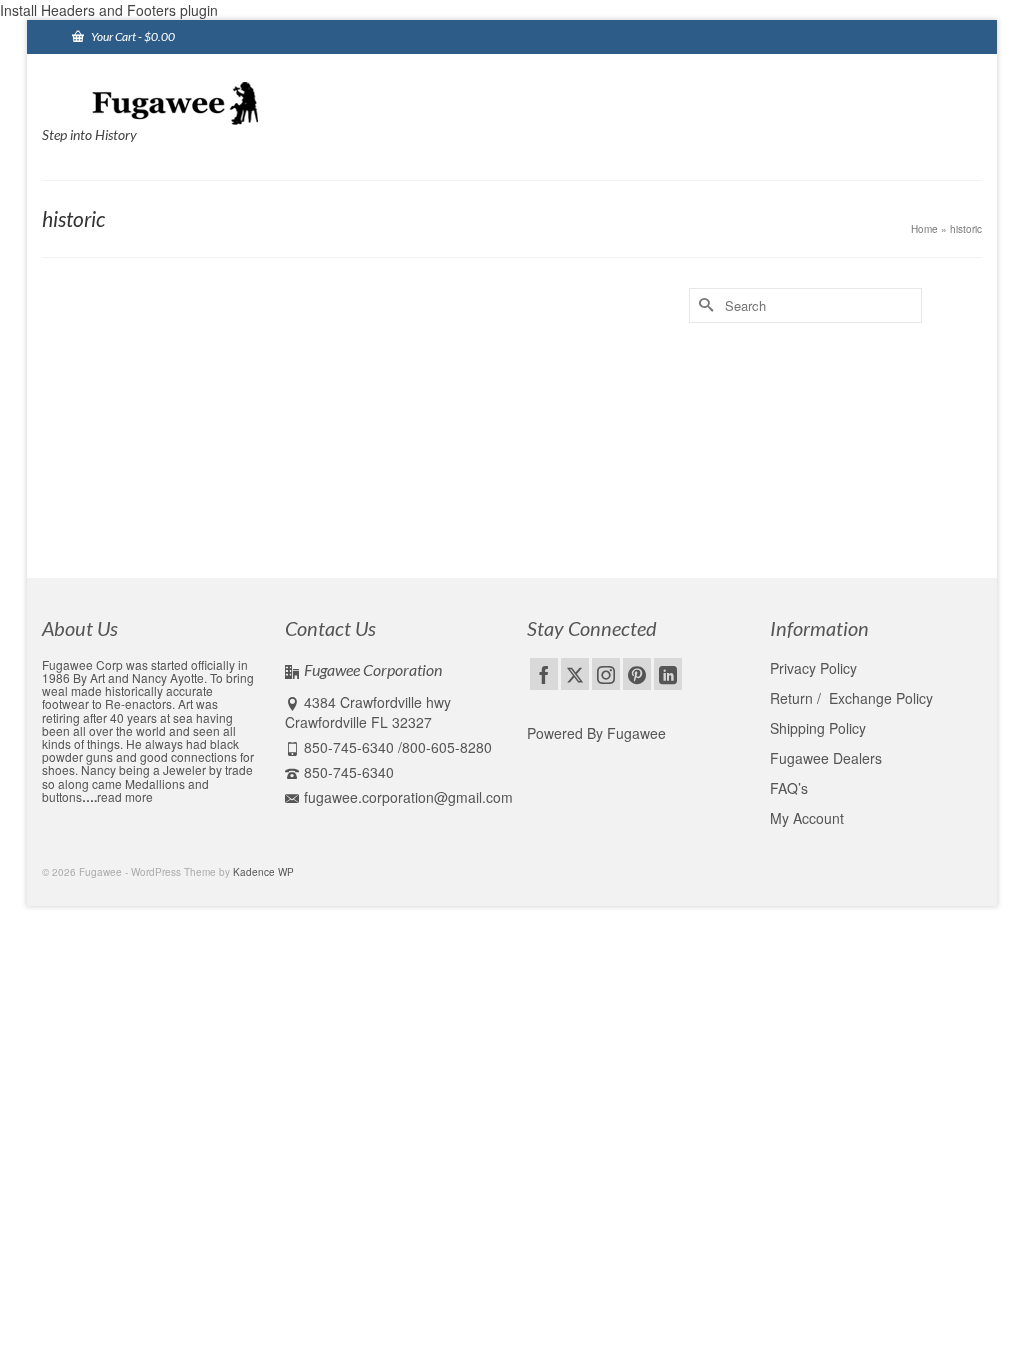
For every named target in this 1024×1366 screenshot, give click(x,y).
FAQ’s (789, 788)
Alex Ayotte (119, 389)
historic (260, 517)
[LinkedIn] (668, 674)
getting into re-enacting (184, 517)
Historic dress (312, 517)
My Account (807, 818)
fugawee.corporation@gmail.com (408, 797)
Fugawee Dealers (828, 758)
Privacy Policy (813, 668)
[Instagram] (606, 674)
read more (125, 796)
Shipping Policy (818, 728)
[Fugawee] (188, 102)
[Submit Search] (704, 305)
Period (422, 517)
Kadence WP (263, 872)
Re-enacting (254, 389)
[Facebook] (544, 674)
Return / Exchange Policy (851, 698)
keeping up (375, 517)
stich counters (475, 517)
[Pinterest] (637, 674)
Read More (313, 464)
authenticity (99, 517)
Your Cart (132, 36)
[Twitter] (575, 674)
